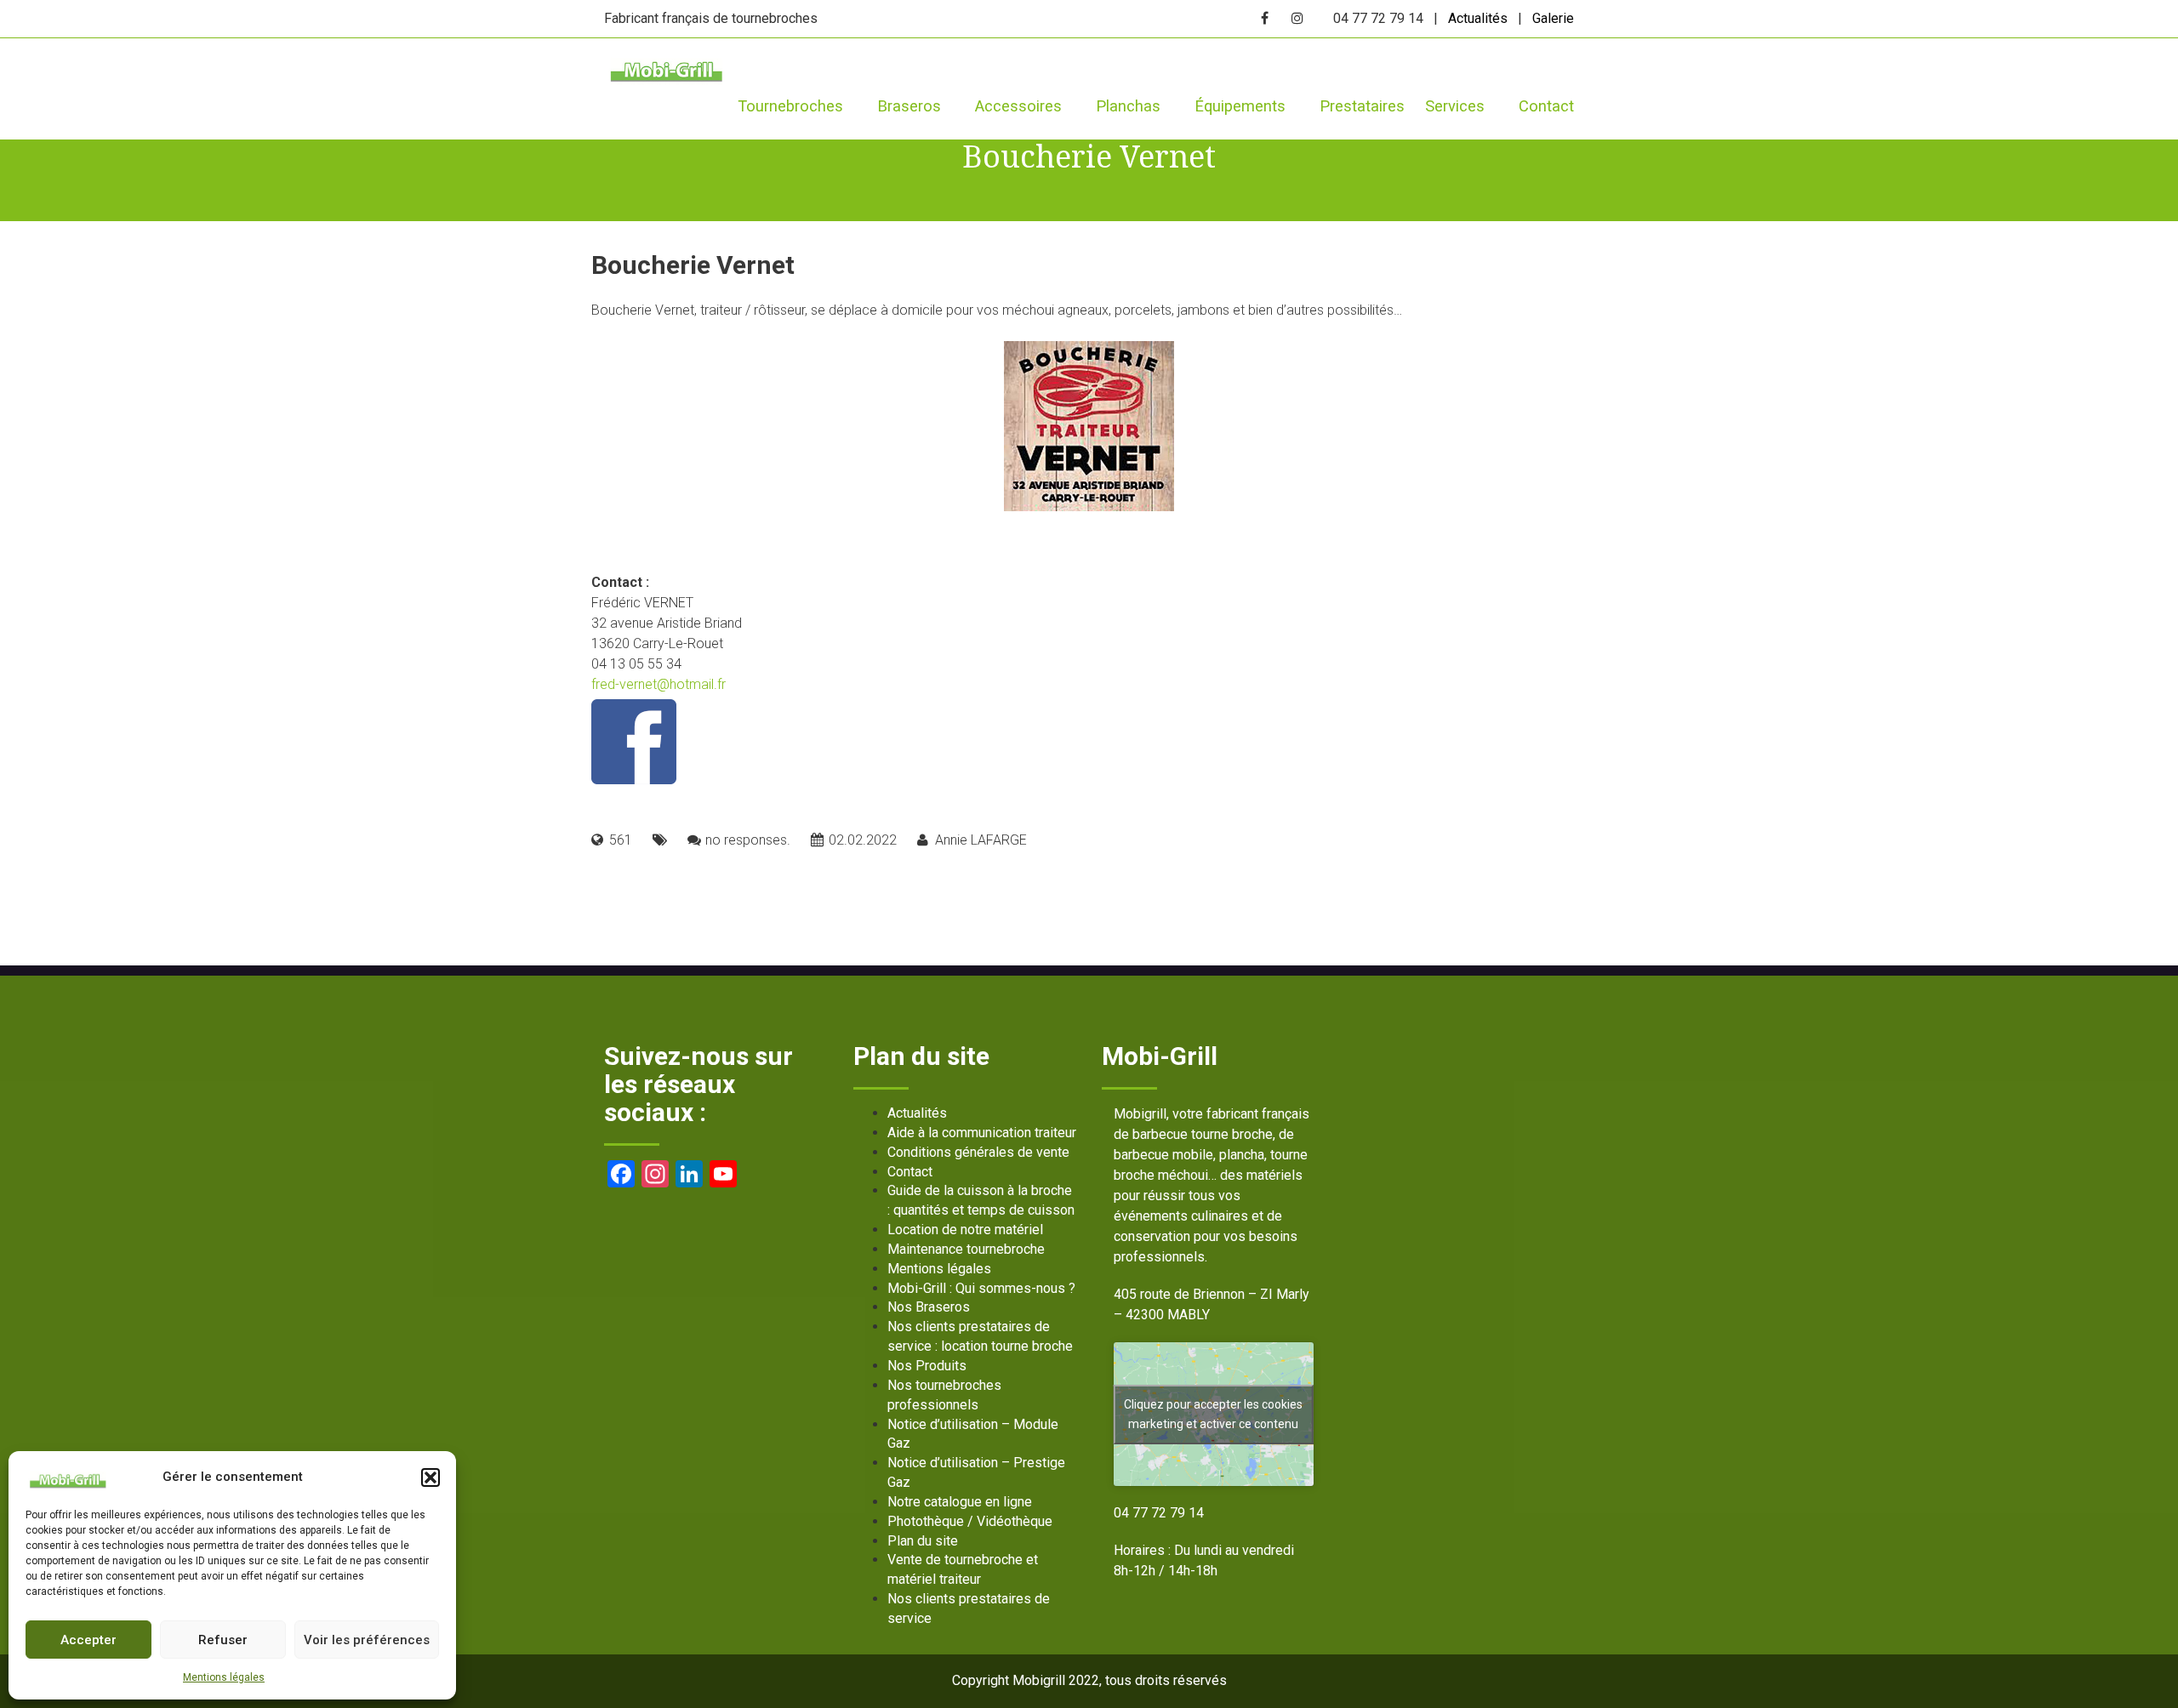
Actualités (1478, 18)
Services (1455, 106)
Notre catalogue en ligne (960, 1502)
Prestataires (1362, 106)
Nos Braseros (929, 1307)
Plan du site (923, 1541)
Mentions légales (224, 1677)
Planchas (1128, 106)
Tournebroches (790, 106)
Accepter (88, 1640)
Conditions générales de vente (978, 1152)
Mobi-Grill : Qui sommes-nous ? (981, 1288)
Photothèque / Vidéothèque (970, 1521)
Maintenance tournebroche (966, 1249)
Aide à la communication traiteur (982, 1133)
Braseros (909, 106)
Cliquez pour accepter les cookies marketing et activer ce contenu (1213, 1414)
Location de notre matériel (965, 1230)
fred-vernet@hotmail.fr (659, 684)
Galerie (1553, 18)
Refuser (223, 1640)
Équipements (1240, 106)
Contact (1546, 106)
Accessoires (1018, 106)
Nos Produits (927, 1366)
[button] (430, 1477)
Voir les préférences (367, 1640)
